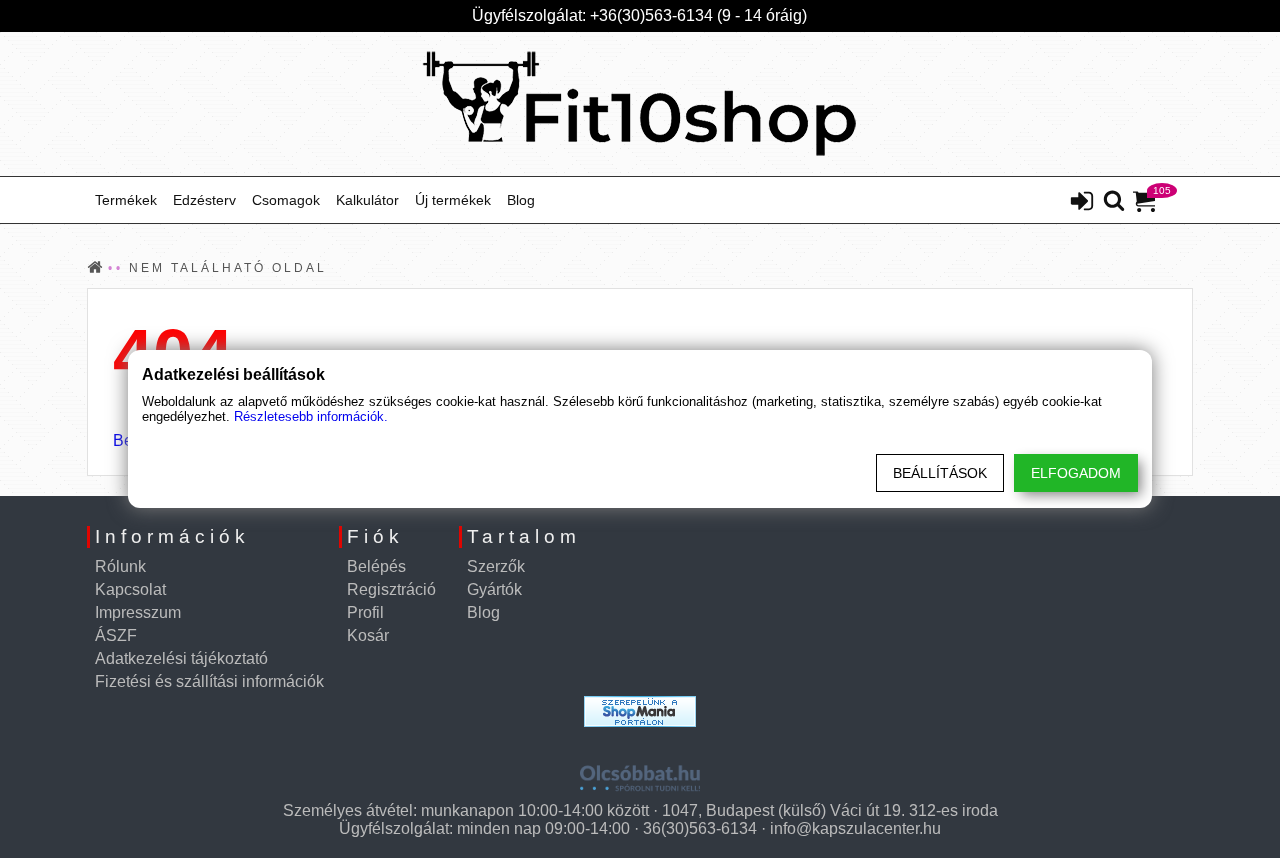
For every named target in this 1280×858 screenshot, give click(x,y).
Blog (521, 200)
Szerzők (496, 566)
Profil (365, 612)
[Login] (1082, 203)
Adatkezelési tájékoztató (181, 658)
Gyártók (494, 589)
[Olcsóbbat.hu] (640, 771)
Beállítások (940, 473)
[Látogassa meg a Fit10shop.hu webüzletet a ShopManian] (640, 711)
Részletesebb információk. (311, 416)
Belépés (376, 566)
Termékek (126, 200)
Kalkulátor (367, 200)
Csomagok (286, 200)
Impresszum (138, 612)
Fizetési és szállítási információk (209, 681)
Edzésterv (204, 200)
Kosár (368, 635)
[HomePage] (640, 104)
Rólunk (120, 566)
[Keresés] (1114, 202)
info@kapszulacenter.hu (855, 828)
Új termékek (453, 200)
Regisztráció (391, 589)
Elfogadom (1076, 473)
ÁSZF (116, 635)
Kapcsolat (130, 589)
